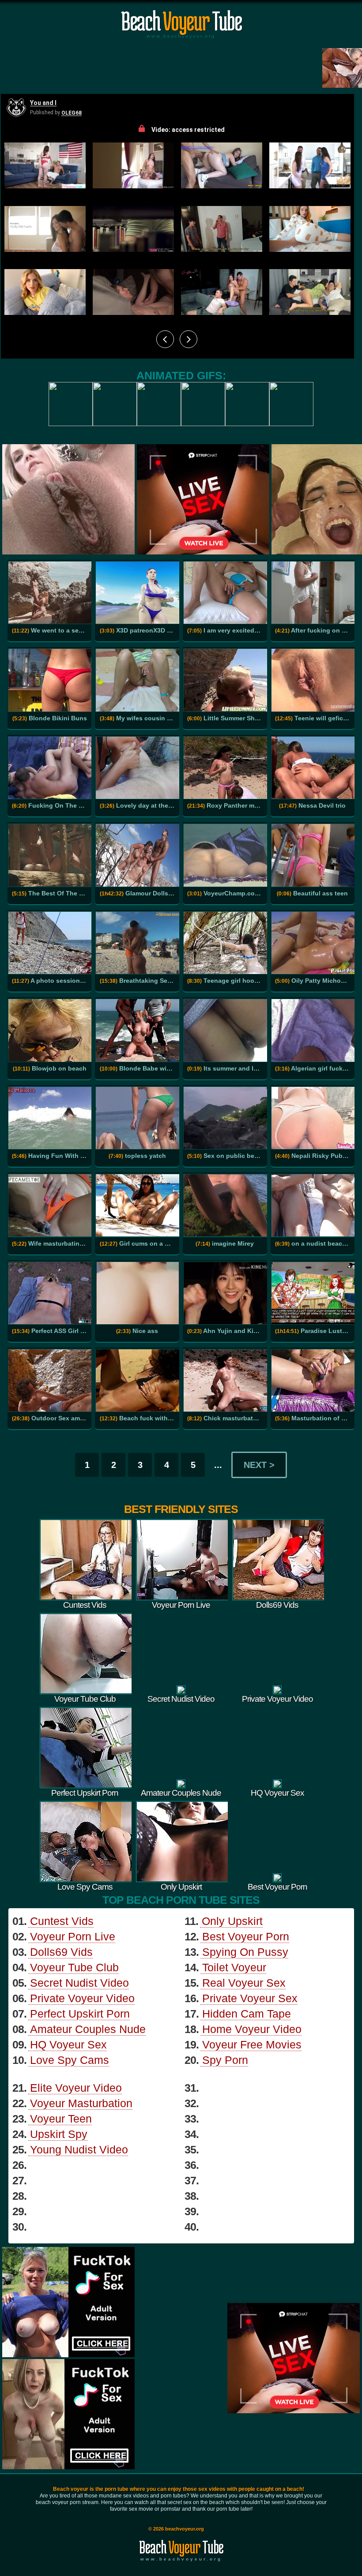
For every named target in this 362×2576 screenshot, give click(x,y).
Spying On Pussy (245, 1952)
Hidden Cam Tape (247, 2014)
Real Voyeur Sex (244, 1983)
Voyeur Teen (61, 2119)
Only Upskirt (232, 1921)
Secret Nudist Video (79, 1983)
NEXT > (259, 1465)
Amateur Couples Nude (88, 2029)
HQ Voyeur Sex (68, 2044)
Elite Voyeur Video (76, 2088)
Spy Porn (225, 2060)
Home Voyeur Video (252, 2029)
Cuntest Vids (62, 1921)
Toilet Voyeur (234, 1967)
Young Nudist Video (79, 2149)
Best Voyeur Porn (246, 1936)
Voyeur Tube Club (74, 1967)
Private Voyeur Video (82, 1998)
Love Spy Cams (70, 2060)
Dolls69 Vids (61, 1952)
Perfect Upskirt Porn (80, 2014)
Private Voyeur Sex (250, 1998)
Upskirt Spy (59, 2134)
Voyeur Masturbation (81, 2103)
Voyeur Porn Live (73, 1936)
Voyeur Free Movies (252, 2044)
